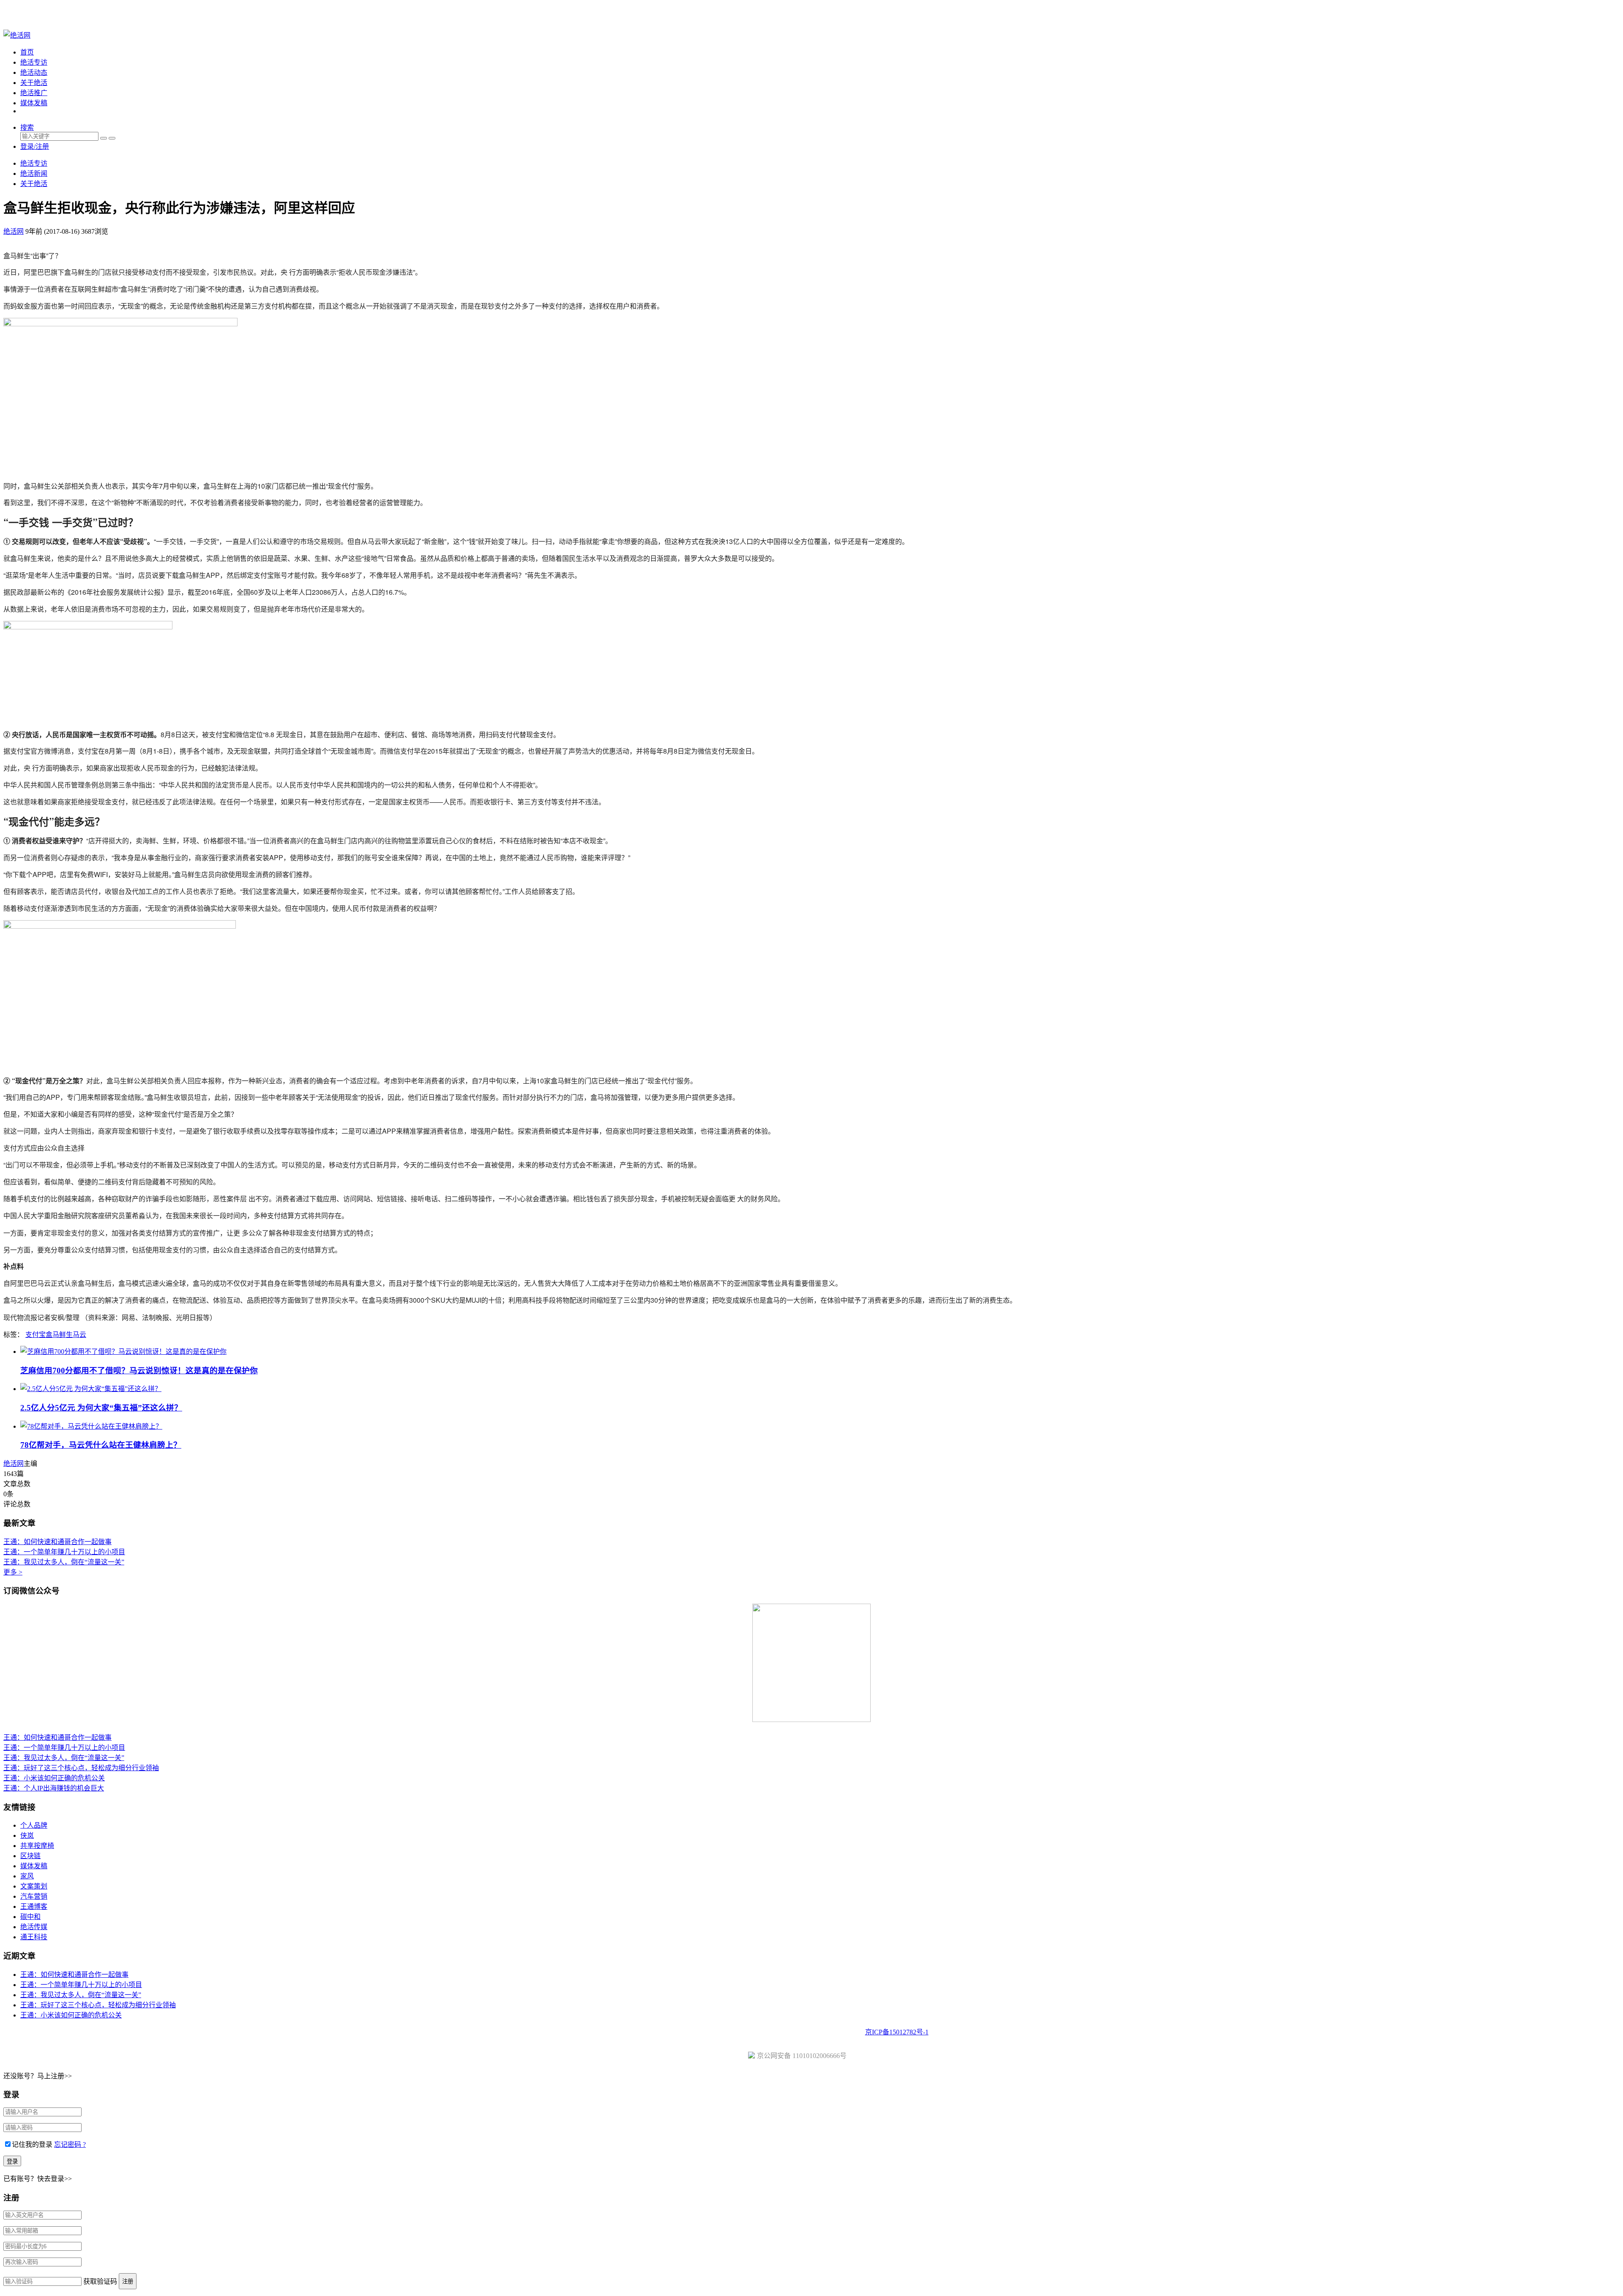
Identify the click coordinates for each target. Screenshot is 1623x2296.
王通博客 (34, 1906)
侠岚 (27, 1835)
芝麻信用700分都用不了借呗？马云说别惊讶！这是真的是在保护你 (139, 1371)
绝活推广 (34, 93)
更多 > (13, 1572)
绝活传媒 (34, 1927)
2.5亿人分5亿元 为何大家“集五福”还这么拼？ (101, 1408)
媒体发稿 (34, 103)
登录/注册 (35, 146)
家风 (27, 1876)
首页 (27, 52)
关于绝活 (34, 83)
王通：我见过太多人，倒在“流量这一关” (64, 1562)
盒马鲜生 (59, 1335)
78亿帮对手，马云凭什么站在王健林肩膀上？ (101, 1445)
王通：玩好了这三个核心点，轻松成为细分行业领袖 (81, 1768)
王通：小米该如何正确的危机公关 (54, 1778)
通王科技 (34, 1937)
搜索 (27, 127)
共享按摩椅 (37, 1846)
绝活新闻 (34, 174)
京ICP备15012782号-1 (897, 2032)
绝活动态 (34, 72)
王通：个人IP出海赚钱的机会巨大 (54, 1788)
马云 (79, 1335)
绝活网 (14, 1464)
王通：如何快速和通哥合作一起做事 (57, 1542)
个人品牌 (34, 1825)
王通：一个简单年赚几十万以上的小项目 (64, 1552)
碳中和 (30, 1917)
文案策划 (34, 1886)
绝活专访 (34, 62)
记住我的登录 (32, 2144)
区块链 (30, 1856)
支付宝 (36, 1335)
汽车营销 (34, 1896)
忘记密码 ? (70, 2144)
